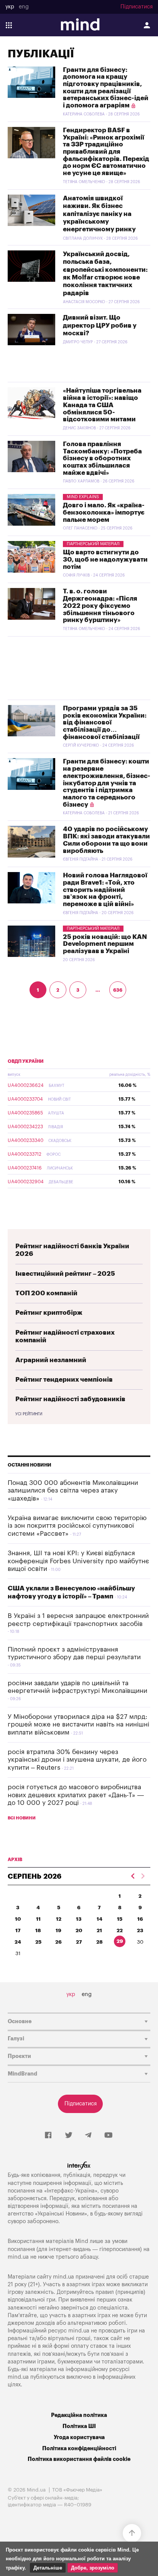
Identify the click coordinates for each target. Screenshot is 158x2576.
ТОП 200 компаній (46, 1293)
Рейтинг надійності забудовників (70, 1399)
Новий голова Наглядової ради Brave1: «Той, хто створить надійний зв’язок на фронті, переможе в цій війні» (105, 890)
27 (79, 1942)
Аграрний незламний (51, 1360)
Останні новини (30, 1465)
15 (120, 1919)
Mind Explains (83, 497)
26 (58, 1942)
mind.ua (18, 2257)
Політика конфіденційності (79, 2448)
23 (140, 1930)
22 (120, 1930)
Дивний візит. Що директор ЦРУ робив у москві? (100, 325)
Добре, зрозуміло (93, 2568)
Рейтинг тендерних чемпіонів (64, 1380)
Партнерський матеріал (93, 544)
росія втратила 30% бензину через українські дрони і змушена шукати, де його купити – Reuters (77, 1760)
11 (38, 1919)
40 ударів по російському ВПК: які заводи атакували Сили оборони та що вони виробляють (106, 840)
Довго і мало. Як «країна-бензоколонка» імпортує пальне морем (104, 512)
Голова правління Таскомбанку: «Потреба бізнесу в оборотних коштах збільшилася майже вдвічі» (102, 458)
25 (38, 1942)
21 (99, 1930)
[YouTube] (109, 2136)
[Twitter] (69, 2136)
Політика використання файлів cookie (79, 2459)
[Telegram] (88, 2136)
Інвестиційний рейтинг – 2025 (65, 1274)
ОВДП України (26, 1061)
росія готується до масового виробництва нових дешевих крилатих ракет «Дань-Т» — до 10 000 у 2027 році (76, 1795)
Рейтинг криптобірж (49, 1313)
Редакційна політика (79, 2415)
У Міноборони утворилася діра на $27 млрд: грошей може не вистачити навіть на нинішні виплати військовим (78, 1725)
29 (120, 1941)
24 (18, 1942)
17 (18, 1930)
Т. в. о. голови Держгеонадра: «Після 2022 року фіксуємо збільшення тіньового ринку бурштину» (100, 606)
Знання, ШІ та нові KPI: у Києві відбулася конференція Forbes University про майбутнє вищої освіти (78, 1561)
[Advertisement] (79, 668)
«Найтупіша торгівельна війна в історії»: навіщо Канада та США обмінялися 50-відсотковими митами (102, 405)
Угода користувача (79, 2437)
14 (100, 1919)
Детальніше (48, 2568)
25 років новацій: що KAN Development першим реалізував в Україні (105, 944)
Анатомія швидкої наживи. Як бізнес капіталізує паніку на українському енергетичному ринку (99, 214)
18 (38, 1930)
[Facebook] (48, 2136)
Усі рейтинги (29, 1414)
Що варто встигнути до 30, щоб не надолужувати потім (105, 559)
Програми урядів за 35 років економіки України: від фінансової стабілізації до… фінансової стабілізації (105, 723)
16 (140, 1919)
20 (79, 1930)
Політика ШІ (79, 2426)
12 (59, 1919)
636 (118, 990)
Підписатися (137, 7)
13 (79, 1919)
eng (24, 7)
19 (58, 1930)
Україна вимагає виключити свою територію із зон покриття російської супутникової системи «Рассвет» (77, 1526)
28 (100, 1942)
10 (18, 1919)
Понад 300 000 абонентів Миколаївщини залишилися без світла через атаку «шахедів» (73, 1491)
